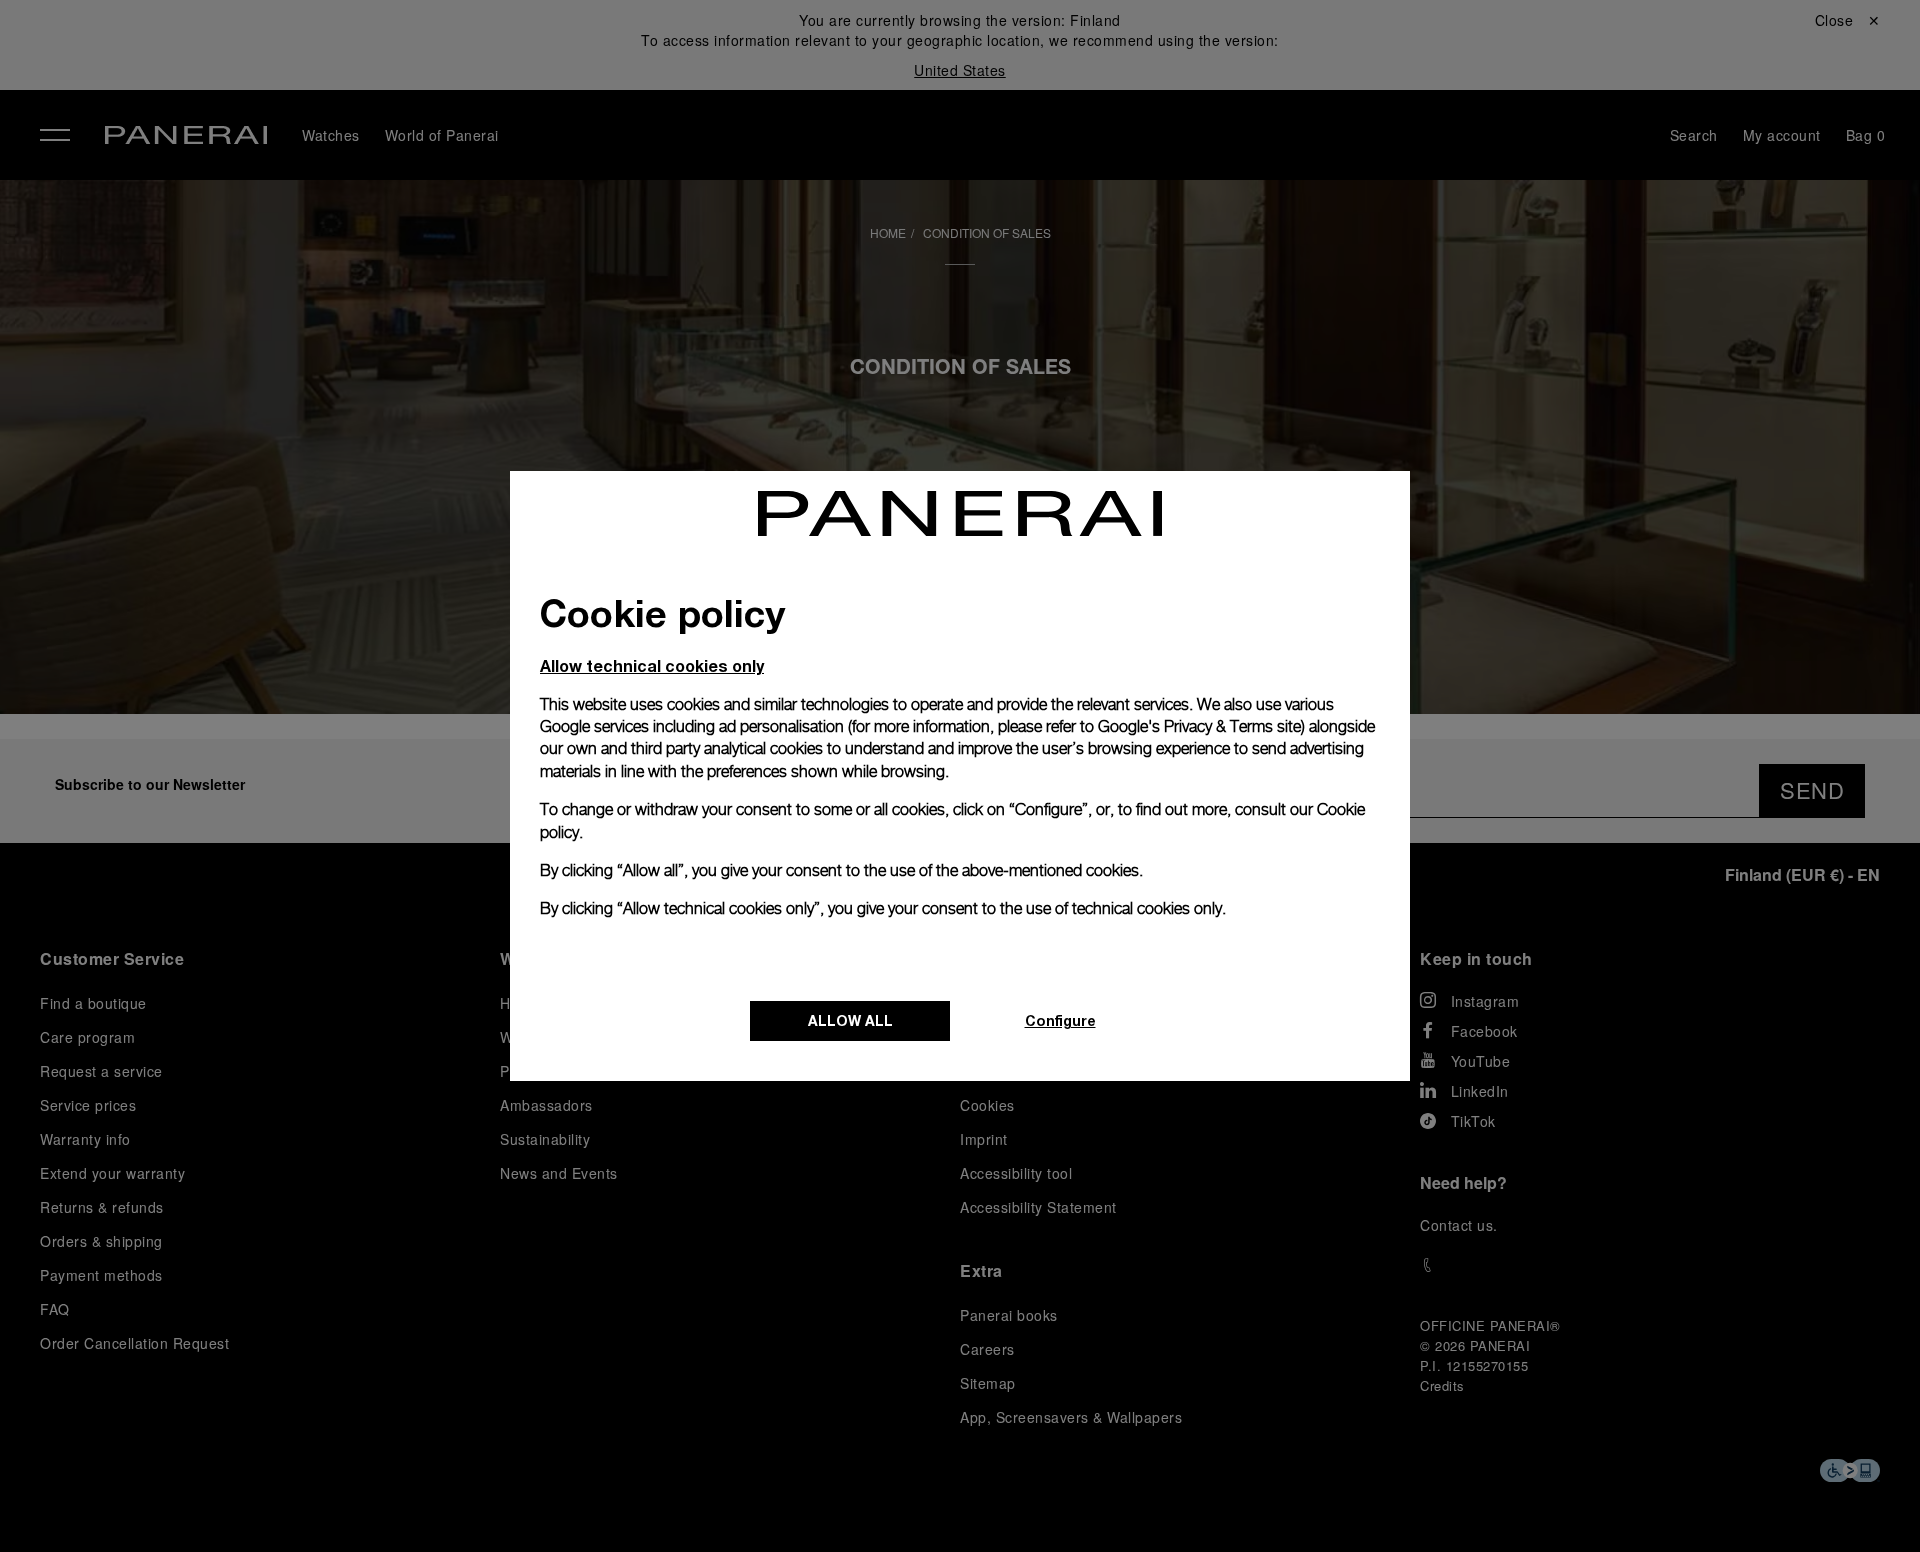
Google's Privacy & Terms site (1199, 726)
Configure (1060, 1020)
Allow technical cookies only (652, 665)
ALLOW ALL (850, 1020)
